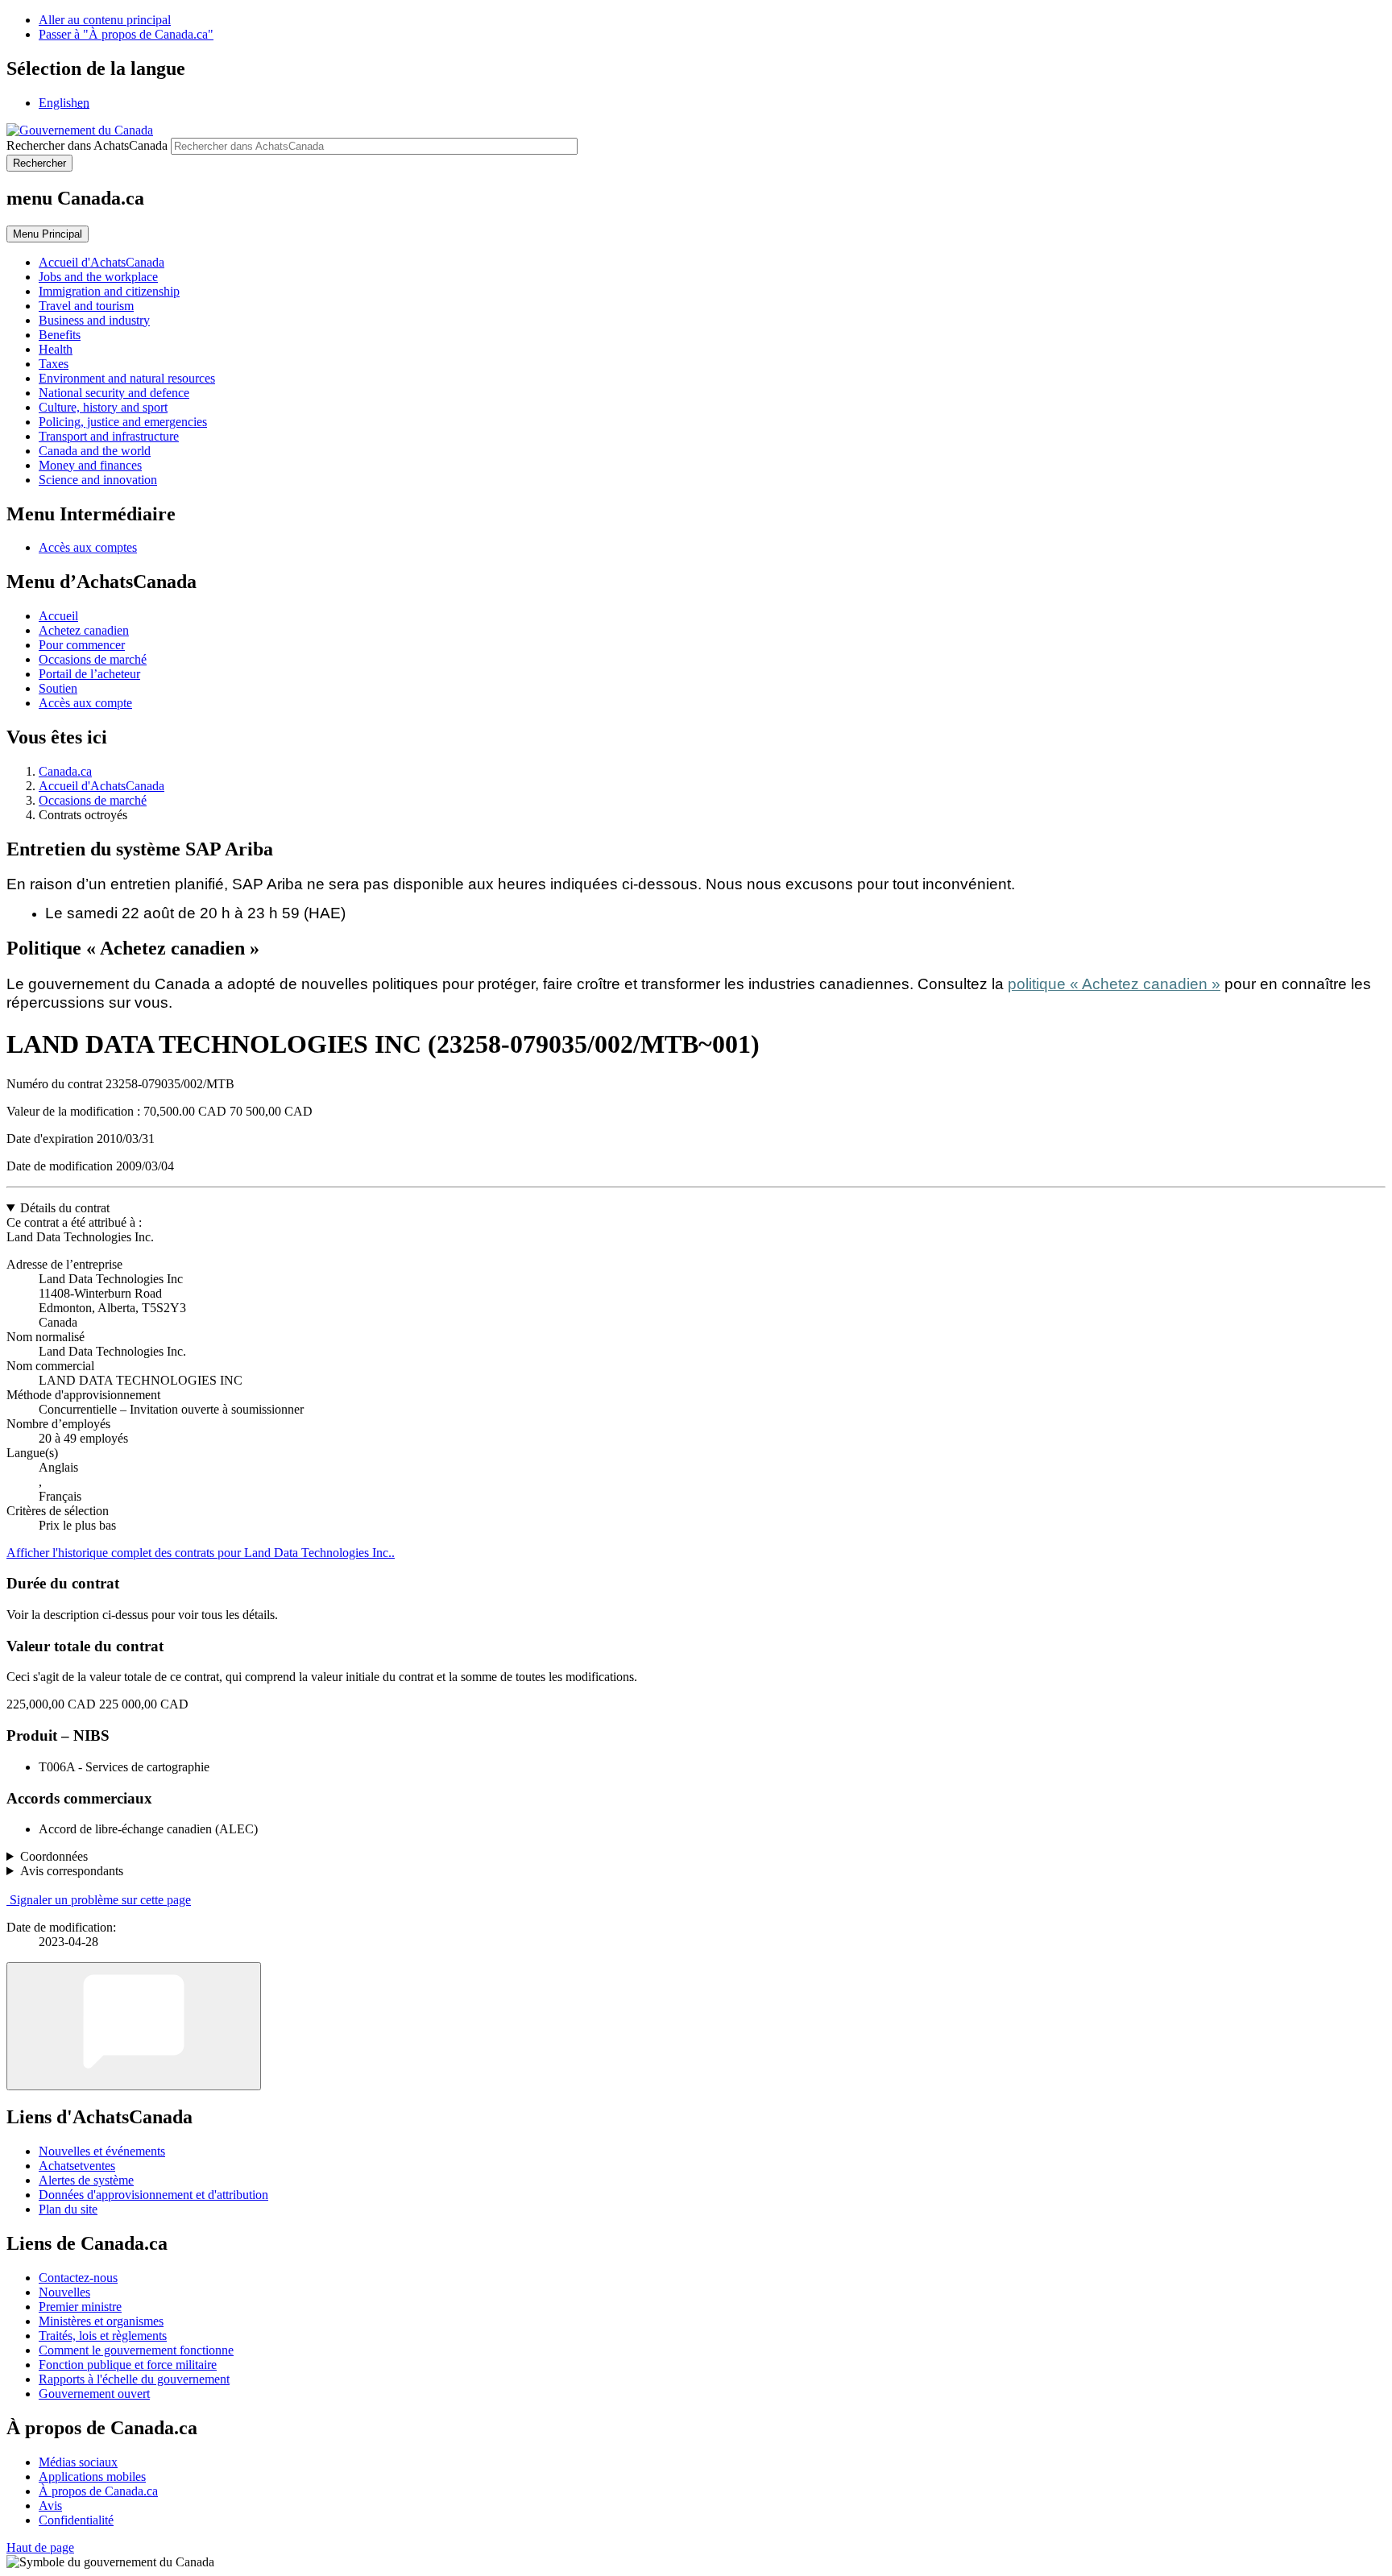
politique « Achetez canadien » (1114, 984)
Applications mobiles (92, 2477)
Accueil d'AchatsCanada (101, 786)
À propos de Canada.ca (98, 2491)
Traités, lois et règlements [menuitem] (103, 2336)
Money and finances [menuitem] (90, 465)
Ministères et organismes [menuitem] (101, 2321)
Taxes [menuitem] (54, 364)
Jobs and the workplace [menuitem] (98, 277)
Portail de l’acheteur (89, 674)
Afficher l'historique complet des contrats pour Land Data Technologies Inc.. (201, 1553)
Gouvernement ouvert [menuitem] (94, 2394)
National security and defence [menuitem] (114, 393)
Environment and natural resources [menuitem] (127, 378)
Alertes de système (86, 2180)
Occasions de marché (93, 659)
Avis (50, 2506)
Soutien (58, 688)
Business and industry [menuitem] (94, 320)
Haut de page (40, 2547)
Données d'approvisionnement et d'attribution (153, 2195)
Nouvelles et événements (102, 2151)
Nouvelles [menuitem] (64, 2292)
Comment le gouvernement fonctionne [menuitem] (136, 2350)
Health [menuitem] (56, 349)
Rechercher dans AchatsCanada (87, 145)
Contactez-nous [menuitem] (78, 2278)
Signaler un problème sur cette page (100, 1900)
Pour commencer (82, 645)
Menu (48, 234)
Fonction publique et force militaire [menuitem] (128, 2365)
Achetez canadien (84, 630)
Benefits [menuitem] (60, 335)
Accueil (58, 616)
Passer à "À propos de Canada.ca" (126, 34)
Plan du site (68, 2209)
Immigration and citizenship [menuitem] (109, 291)
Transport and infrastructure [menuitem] (109, 436)
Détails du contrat (65, 1208)
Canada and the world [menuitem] (95, 451)
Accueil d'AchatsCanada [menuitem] (101, 262)
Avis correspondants (72, 1871)
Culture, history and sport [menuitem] (103, 407)
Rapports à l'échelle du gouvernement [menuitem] (134, 2379)
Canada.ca (65, 771)
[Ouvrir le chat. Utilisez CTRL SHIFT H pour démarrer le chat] (134, 2026)
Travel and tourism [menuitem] (86, 306)
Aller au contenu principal (105, 20)
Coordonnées (54, 1856)
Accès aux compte (85, 703)
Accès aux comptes (88, 547)
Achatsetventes (77, 2166)
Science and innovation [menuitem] (98, 480)
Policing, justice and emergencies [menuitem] (123, 422)
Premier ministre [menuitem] (80, 2307)
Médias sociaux (78, 2462)
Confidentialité (76, 2520)
